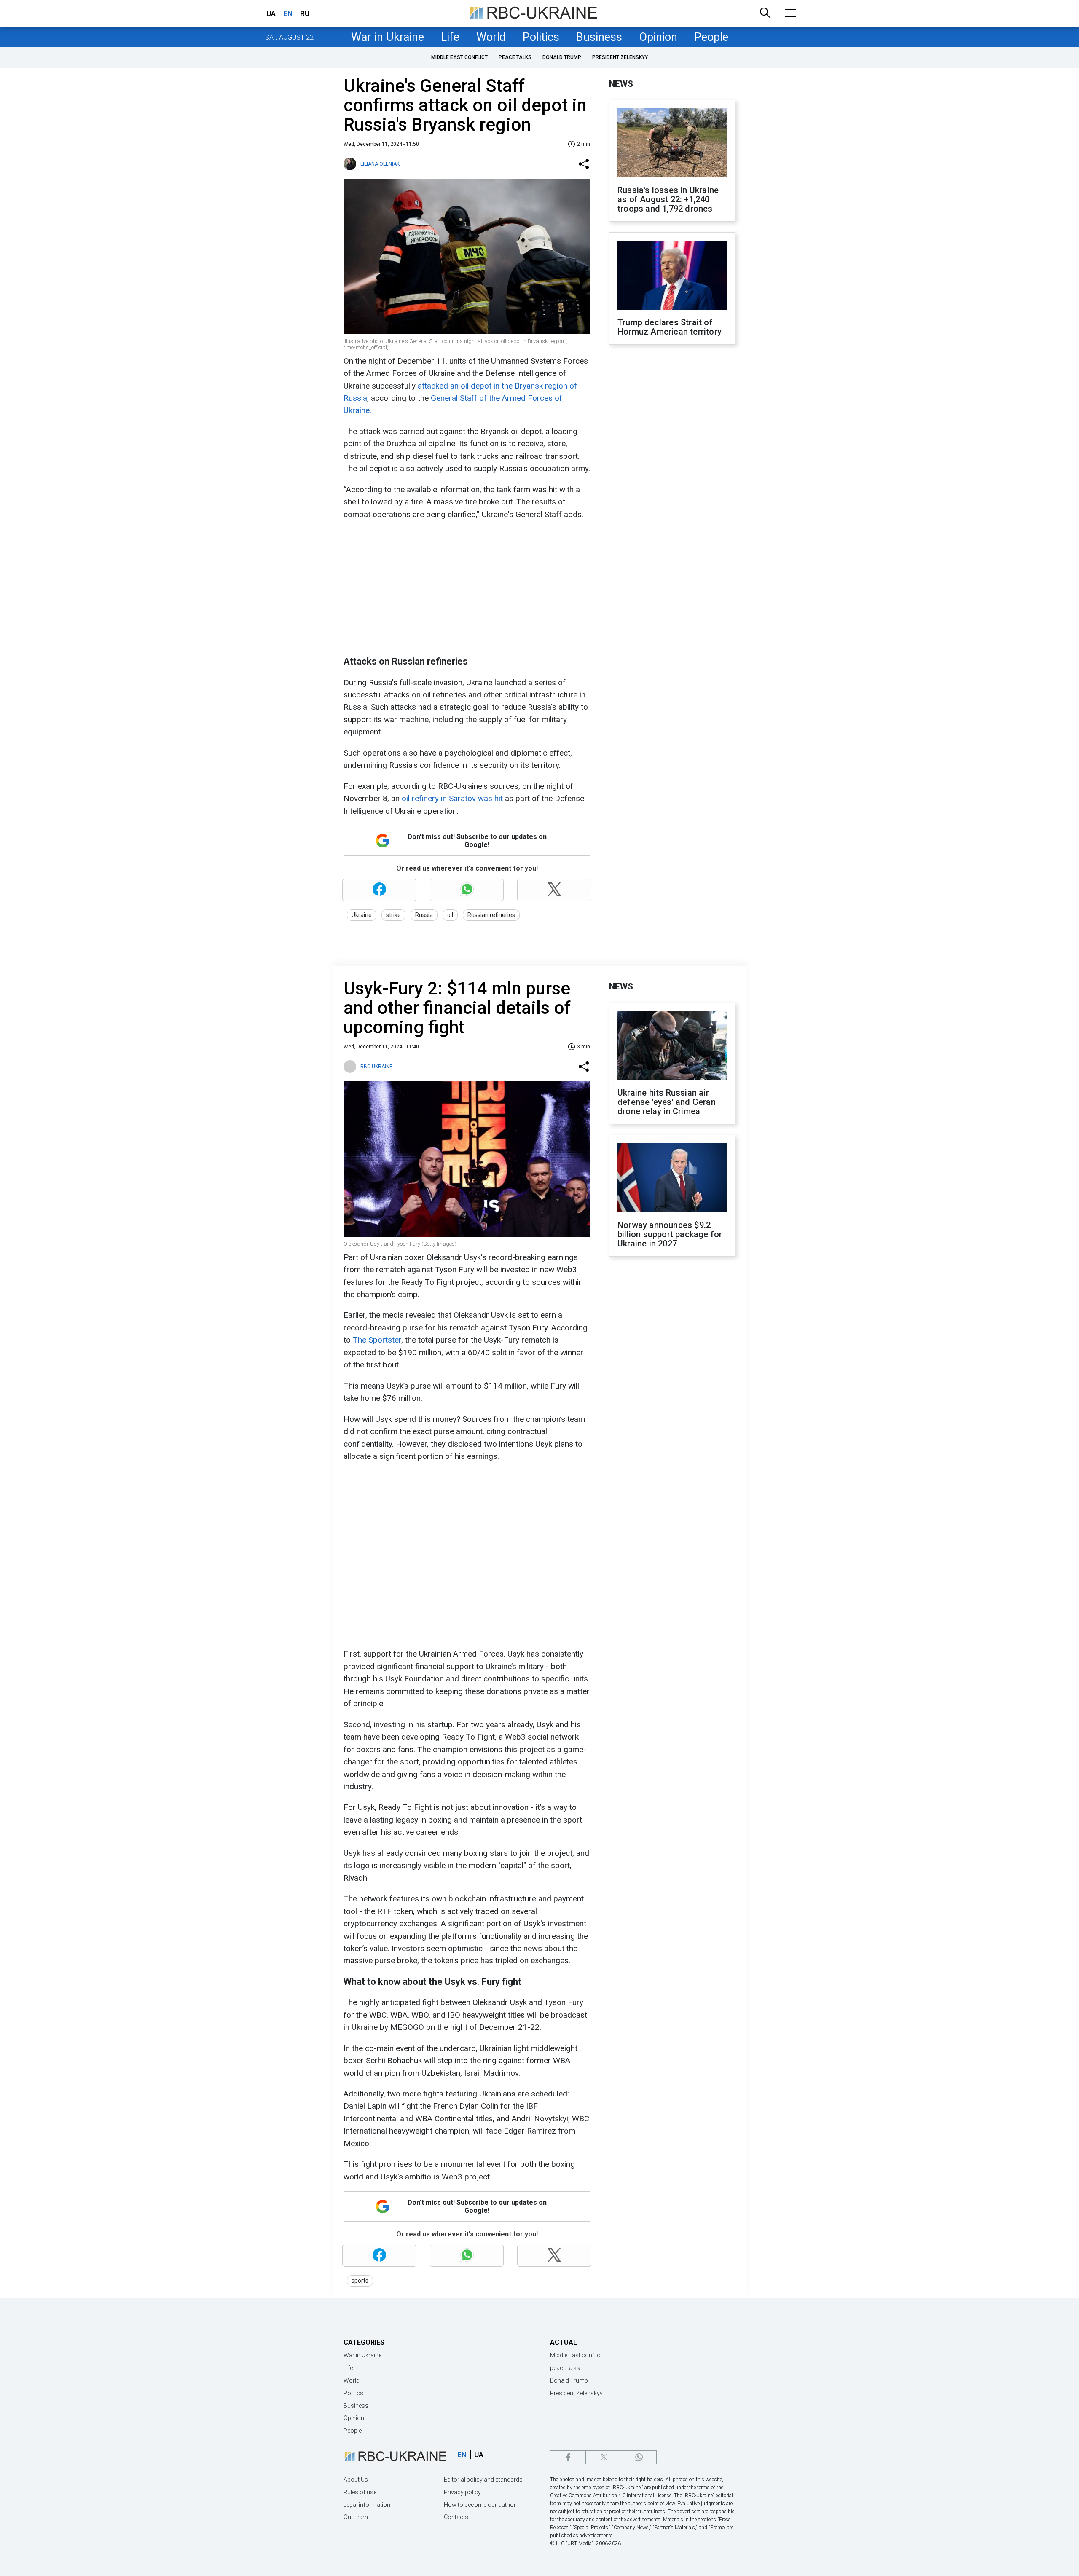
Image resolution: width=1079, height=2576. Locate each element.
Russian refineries (491, 915)
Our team (356, 2517)
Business (599, 37)
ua (271, 13)
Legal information (367, 2505)
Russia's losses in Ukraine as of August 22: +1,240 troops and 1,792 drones (668, 199)
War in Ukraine (388, 37)
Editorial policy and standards (483, 2480)
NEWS (621, 84)
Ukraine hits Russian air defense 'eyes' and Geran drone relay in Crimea (667, 1102)
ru (305, 13)
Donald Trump (562, 57)
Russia (424, 915)
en (288, 13)
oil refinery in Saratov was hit (452, 798)
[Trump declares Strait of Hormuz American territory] (672, 276)
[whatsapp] (639, 2457)
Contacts (456, 2517)
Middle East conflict (459, 57)
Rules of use (360, 2492)
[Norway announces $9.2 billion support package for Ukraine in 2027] (672, 1179)
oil (450, 915)
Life (450, 37)
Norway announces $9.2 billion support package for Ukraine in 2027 (670, 1234)
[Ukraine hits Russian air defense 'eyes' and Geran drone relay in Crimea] (672, 1046)
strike (393, 915)
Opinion (658, 37)
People (711, 37)
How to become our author (480, 2505)
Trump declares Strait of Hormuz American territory (670, 327)
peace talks (515, 57)
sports (360, 2281)
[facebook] (568, 2457)
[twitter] (603, 2457)
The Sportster (377, 1340)
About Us (356, 2480)
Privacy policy (462, 2492)
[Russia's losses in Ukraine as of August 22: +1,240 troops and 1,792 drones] (672, 144)
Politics (541, 37)
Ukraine (362, 915)
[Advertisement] (466, 588)
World (491, 37)
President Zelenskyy (620, 57)
